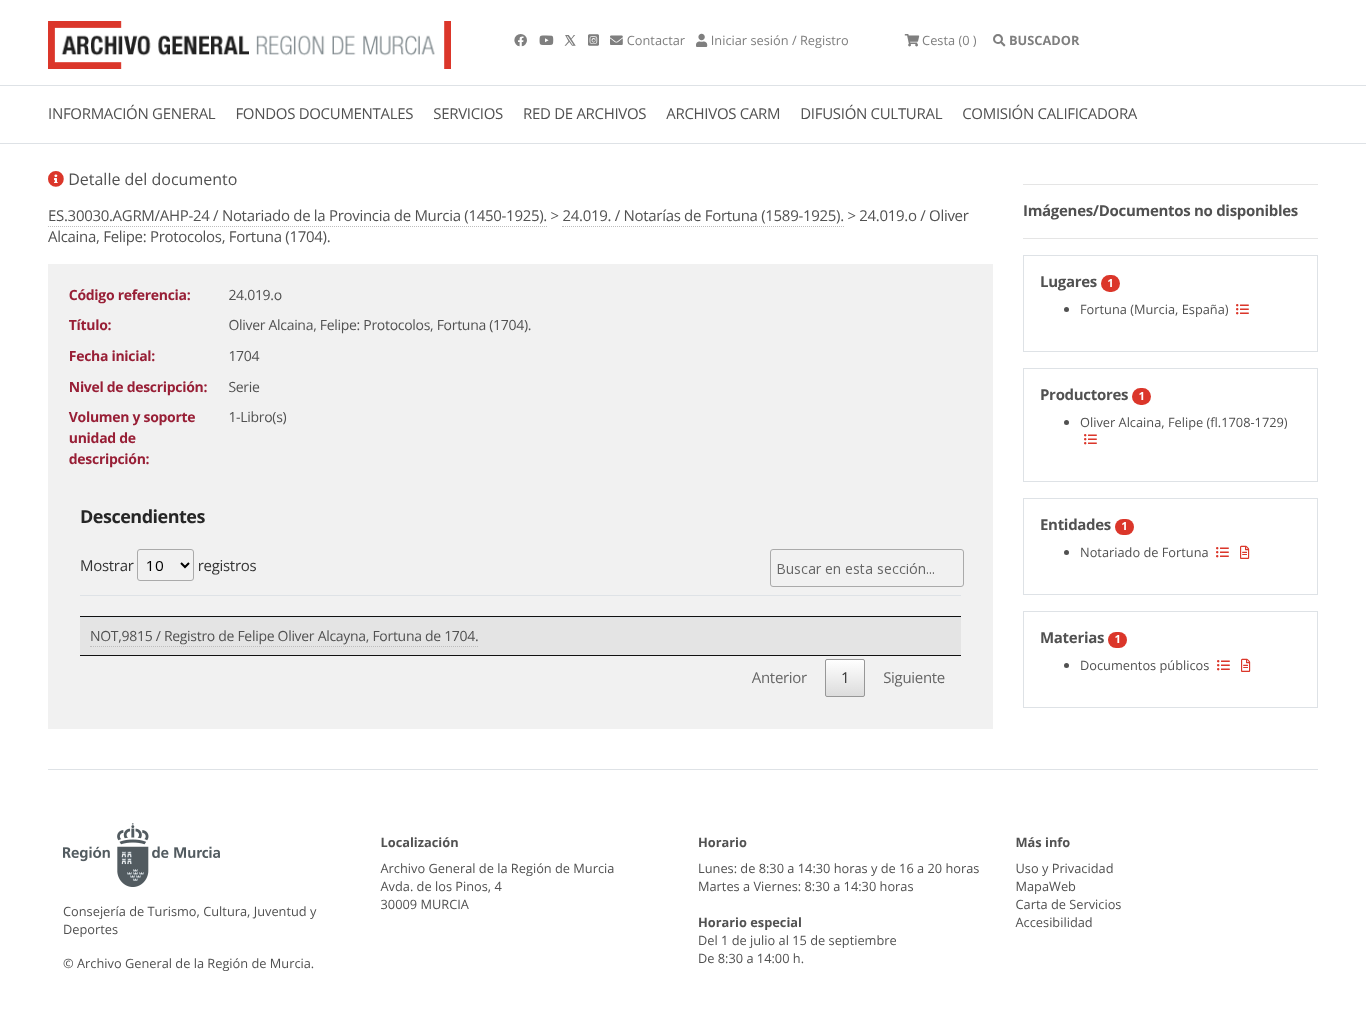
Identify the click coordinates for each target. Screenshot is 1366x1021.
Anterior (779, 678)
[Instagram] (595, 40)
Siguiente (914, 678)
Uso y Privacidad (1065, 868)
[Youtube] (547, 40)
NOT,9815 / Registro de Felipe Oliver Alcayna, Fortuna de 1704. (284, 636)
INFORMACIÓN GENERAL (131, 114)
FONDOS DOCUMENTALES (324, 114)
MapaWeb (1046, 886)
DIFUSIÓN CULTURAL (871, 114)
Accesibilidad (1054, 922)
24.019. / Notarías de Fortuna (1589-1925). (702, 216)
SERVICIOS (468, 114)
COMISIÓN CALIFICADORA (1049, 114)
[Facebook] (522, 40)
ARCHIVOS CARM (723, 114)
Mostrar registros (168, 566)
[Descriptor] (1245, 552)
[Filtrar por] (1242, 309)
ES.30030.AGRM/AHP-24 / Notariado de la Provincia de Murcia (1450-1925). (297, 216)
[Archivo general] (249, 41)
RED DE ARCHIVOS (584, 114)
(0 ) (949, 40)
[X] (572, 40)
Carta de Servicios (1069, 904)
